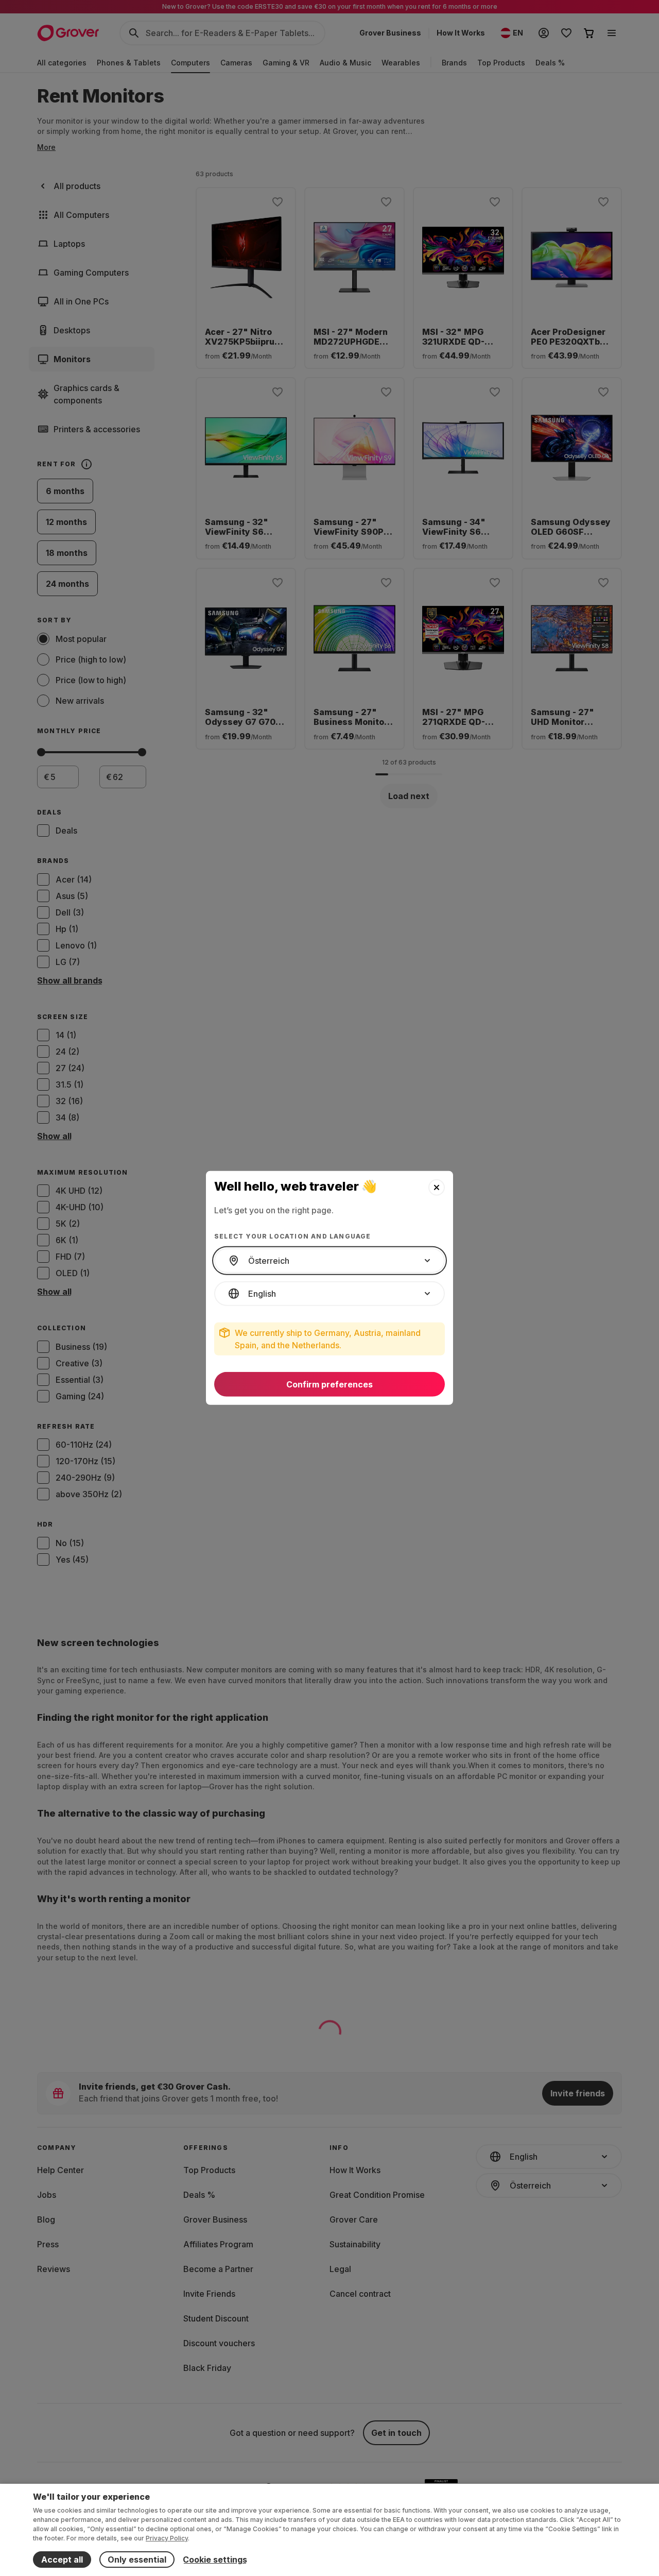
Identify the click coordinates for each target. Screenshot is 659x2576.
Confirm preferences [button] (329, 1384)
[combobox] (329, 1261)
